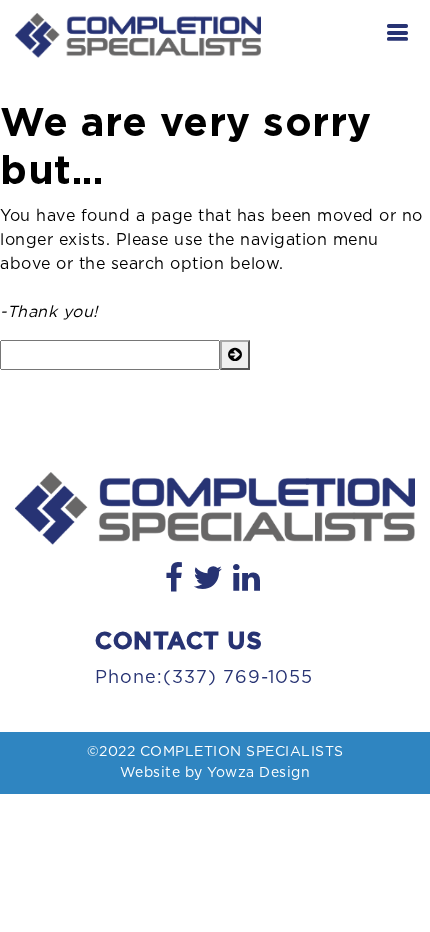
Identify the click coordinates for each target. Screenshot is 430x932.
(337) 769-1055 (238, 678)
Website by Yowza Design (215, 773)
